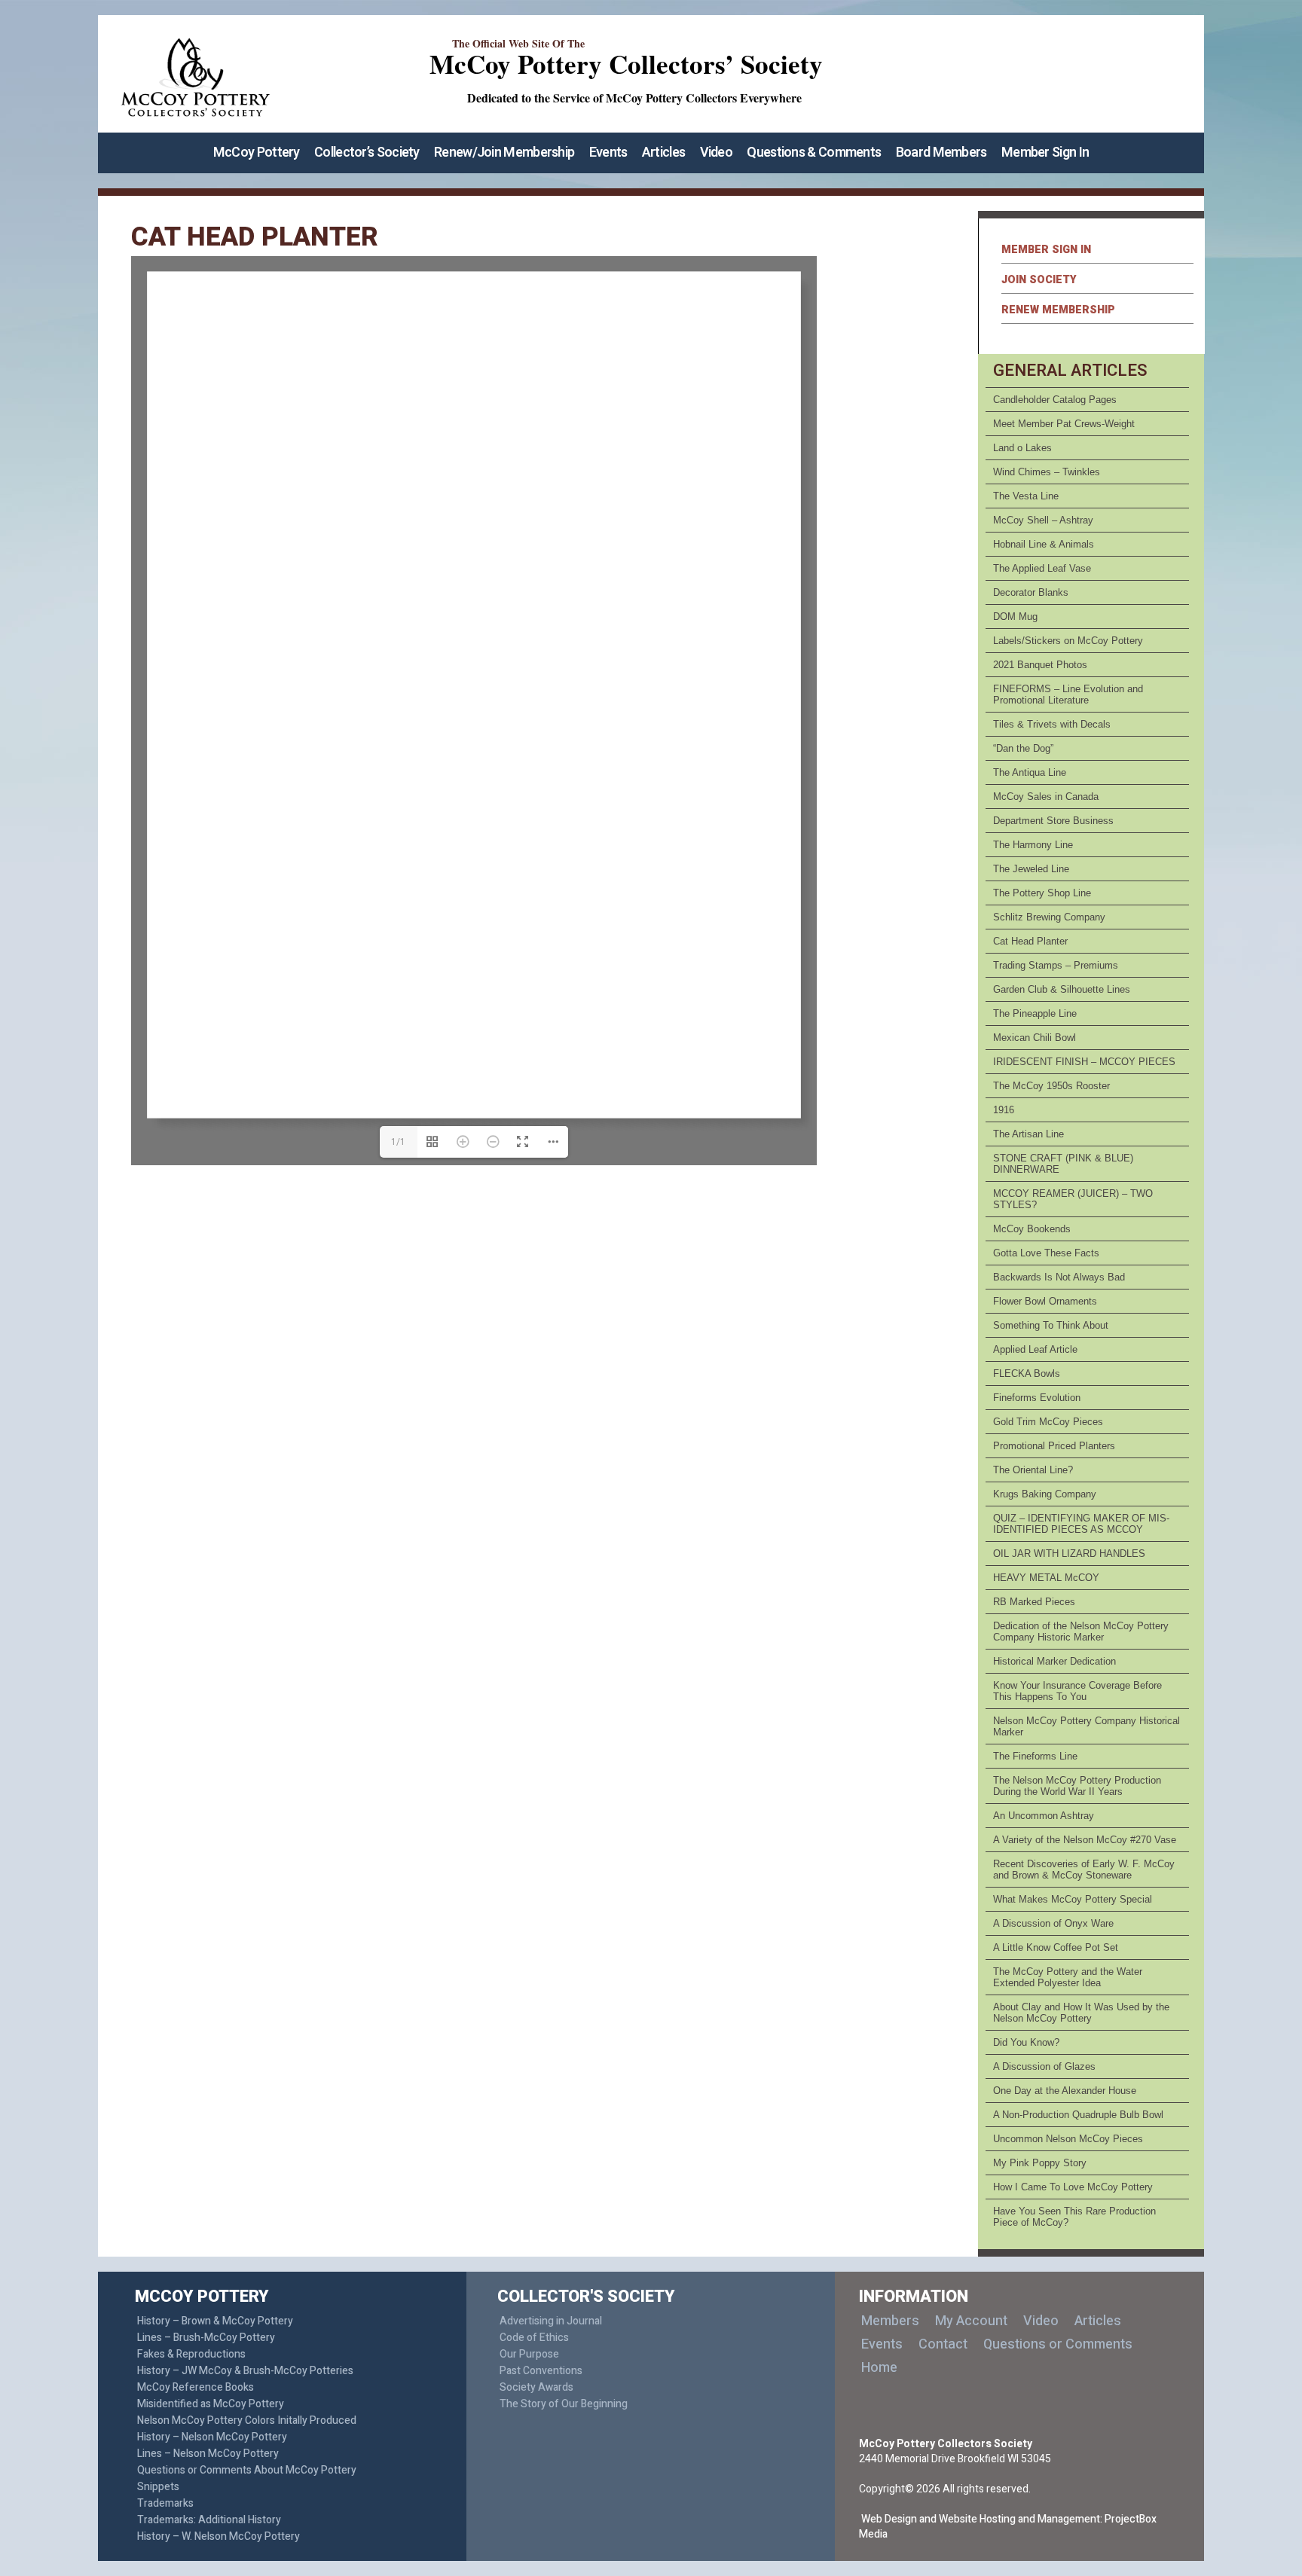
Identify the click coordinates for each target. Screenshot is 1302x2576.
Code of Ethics (534, 2338)
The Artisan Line (1028, 1134)
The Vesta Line (1026, 496)
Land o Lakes (1022, 448)
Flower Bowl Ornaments (1045, 1301)
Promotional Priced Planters (1054, 1446)
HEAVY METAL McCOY (1046, 1578)
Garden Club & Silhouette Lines (1062, 989)
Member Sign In (1045, 153)
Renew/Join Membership (504, 153)
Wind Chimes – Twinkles (1047, 472)
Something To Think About (1051, 1325)
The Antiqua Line (1030, 772)
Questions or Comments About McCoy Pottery (247, 2470)
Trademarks (165, 2503)
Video (717, 153)
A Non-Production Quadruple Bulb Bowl (1078, 2115)
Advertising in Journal (551, 2321)
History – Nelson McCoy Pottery (212, 2437)
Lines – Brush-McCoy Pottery (206, 2338)
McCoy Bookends (1032, 1229)
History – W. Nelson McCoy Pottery (219, 2536)
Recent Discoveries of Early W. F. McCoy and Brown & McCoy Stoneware (1084, 1869)
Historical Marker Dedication (1054, 1661)
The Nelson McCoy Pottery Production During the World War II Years (1077, 1786)
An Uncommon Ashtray (1044, 1816)
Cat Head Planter (1030, 941)
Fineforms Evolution (1037, 1398)
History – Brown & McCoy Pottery (215, 2321)
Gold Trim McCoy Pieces (1048, 1422)
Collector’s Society (367, 153)
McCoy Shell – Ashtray (1043, 520)
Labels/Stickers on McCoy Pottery (1068, 641)
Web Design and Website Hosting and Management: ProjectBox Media (1008, 2527)
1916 (1004, 1110)
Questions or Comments (1058, 2344)
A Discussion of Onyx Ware (1053, 1923)
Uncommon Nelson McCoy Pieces (1068, 2139)
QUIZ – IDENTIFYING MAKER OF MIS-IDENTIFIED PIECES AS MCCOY (1081, 1524)
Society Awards (536, 2387)
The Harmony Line (1033, 845)
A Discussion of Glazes (1044, 2066)
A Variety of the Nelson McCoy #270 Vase (1085, 1840)
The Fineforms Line (1035, 1756)
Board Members (941, 153)
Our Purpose (529, 2354)
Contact (943, 2344)
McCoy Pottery (257, 153)
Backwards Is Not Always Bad (1059, 1277)
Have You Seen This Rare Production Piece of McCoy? (1074, 2217)
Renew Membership (1058, 310)
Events (608, 153)
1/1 (398, 1142)
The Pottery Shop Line (1042, 893)
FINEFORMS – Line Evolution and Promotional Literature (1068, 694)
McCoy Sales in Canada (1046, 797)
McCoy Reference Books (196, 2387)
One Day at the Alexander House (1065, 2091)
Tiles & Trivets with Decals (1052, 724)
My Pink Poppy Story (1040, 2163)
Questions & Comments (814, 153)
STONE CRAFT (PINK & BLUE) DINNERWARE (1063, 1164)
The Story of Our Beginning (564, 2404)
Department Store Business (1053, 821)
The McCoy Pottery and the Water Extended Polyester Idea (1068, 1977)
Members (890, 2321)
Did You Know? (1026, 2042)
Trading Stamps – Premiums (1056, 965)
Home (879, 2368)
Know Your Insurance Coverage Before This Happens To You (1077, 1691)
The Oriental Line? (1033, 1470)
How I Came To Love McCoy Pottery (1073, 2187)
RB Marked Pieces (1034, 1602)
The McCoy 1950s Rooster (1051, 1086)
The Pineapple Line (1035, 1013)
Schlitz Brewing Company (1049, 917)
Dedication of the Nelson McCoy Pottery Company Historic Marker (1081, 1631)
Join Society (1039, 280)
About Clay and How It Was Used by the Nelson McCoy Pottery (1081, 2013)
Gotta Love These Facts (1046, 1253)
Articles (663, 153)
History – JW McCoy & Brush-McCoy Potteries (245, 2371)
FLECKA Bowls (1027, 1373)
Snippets (158, 2487)
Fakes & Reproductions (191, 2354)
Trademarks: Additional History (209, 2520)
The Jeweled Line (1031, 869)
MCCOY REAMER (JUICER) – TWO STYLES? (1073, 1199)
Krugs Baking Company (1045, 1494)
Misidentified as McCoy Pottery (211, 2404)
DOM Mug (1015, 617)
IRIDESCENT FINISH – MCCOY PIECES (1084, 1062)
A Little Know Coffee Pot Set (1056, 1947)
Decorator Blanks (1031, 592)
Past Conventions (541, 2371)
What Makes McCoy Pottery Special (1073, 1899)
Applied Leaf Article (1035, 1349)
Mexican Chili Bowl (1035, 1038)
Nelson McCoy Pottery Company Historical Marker (1087, 1726)
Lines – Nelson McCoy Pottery (208, 2454)
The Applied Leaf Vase (1042, 568)
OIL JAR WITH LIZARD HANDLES (1069, 1554)
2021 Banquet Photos (1040, 665)
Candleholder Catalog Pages (1055, 400)
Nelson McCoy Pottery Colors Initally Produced (247, 2420)
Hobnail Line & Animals (1044, 544)
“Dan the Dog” (1023, 748)
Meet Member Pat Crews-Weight (1064, 424)
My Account (971, 2321)
